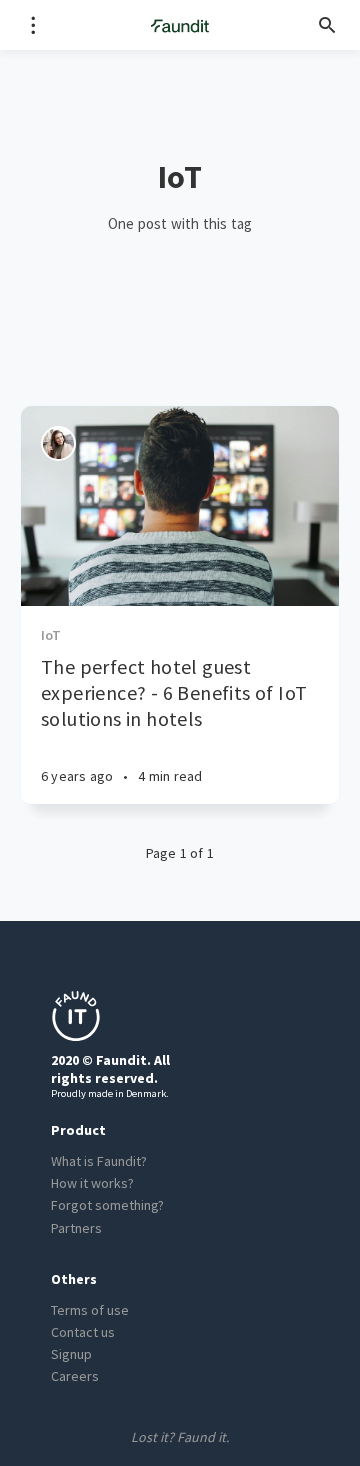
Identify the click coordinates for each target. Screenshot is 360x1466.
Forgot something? (107, 1205)
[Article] (180, 506)
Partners (76, 1228)
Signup (71, 1354)
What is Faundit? (99, 1161)
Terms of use (90, 1310)
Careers (75, 1376)
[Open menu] (32, 25)
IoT (51, 635)
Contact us (83, 1332)
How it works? (92, 1183)
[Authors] (58, 443)
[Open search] (327, 25)
